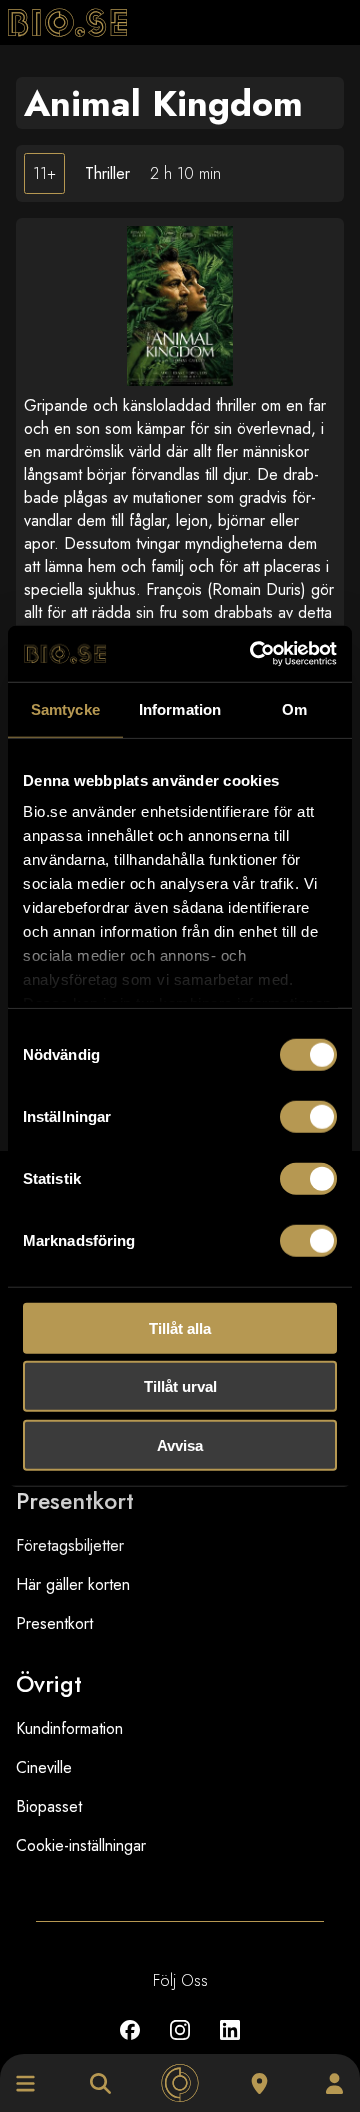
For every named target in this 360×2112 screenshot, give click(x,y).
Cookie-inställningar (81, 1845)
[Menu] (25, 2083)
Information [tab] (180, 708)
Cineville (44, 1767)
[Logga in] (334, 2083)
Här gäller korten (73, 1584)
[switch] (308, 1116)
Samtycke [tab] (65, 708)
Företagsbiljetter (70, 1545)
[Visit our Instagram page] (180, 2044)
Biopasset (49, 1806)
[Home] (180, 2083)
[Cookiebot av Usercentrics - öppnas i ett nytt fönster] (254, 654)
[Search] (100, 2083)
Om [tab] (294, 708)
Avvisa (180, 1444)
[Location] (259, 2083)
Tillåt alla (180, 1327)
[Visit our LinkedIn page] (230, 2044)
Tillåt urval (180, 1386)
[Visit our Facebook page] (130, 2044)
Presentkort (54, 1623)
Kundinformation (69, 1728)
